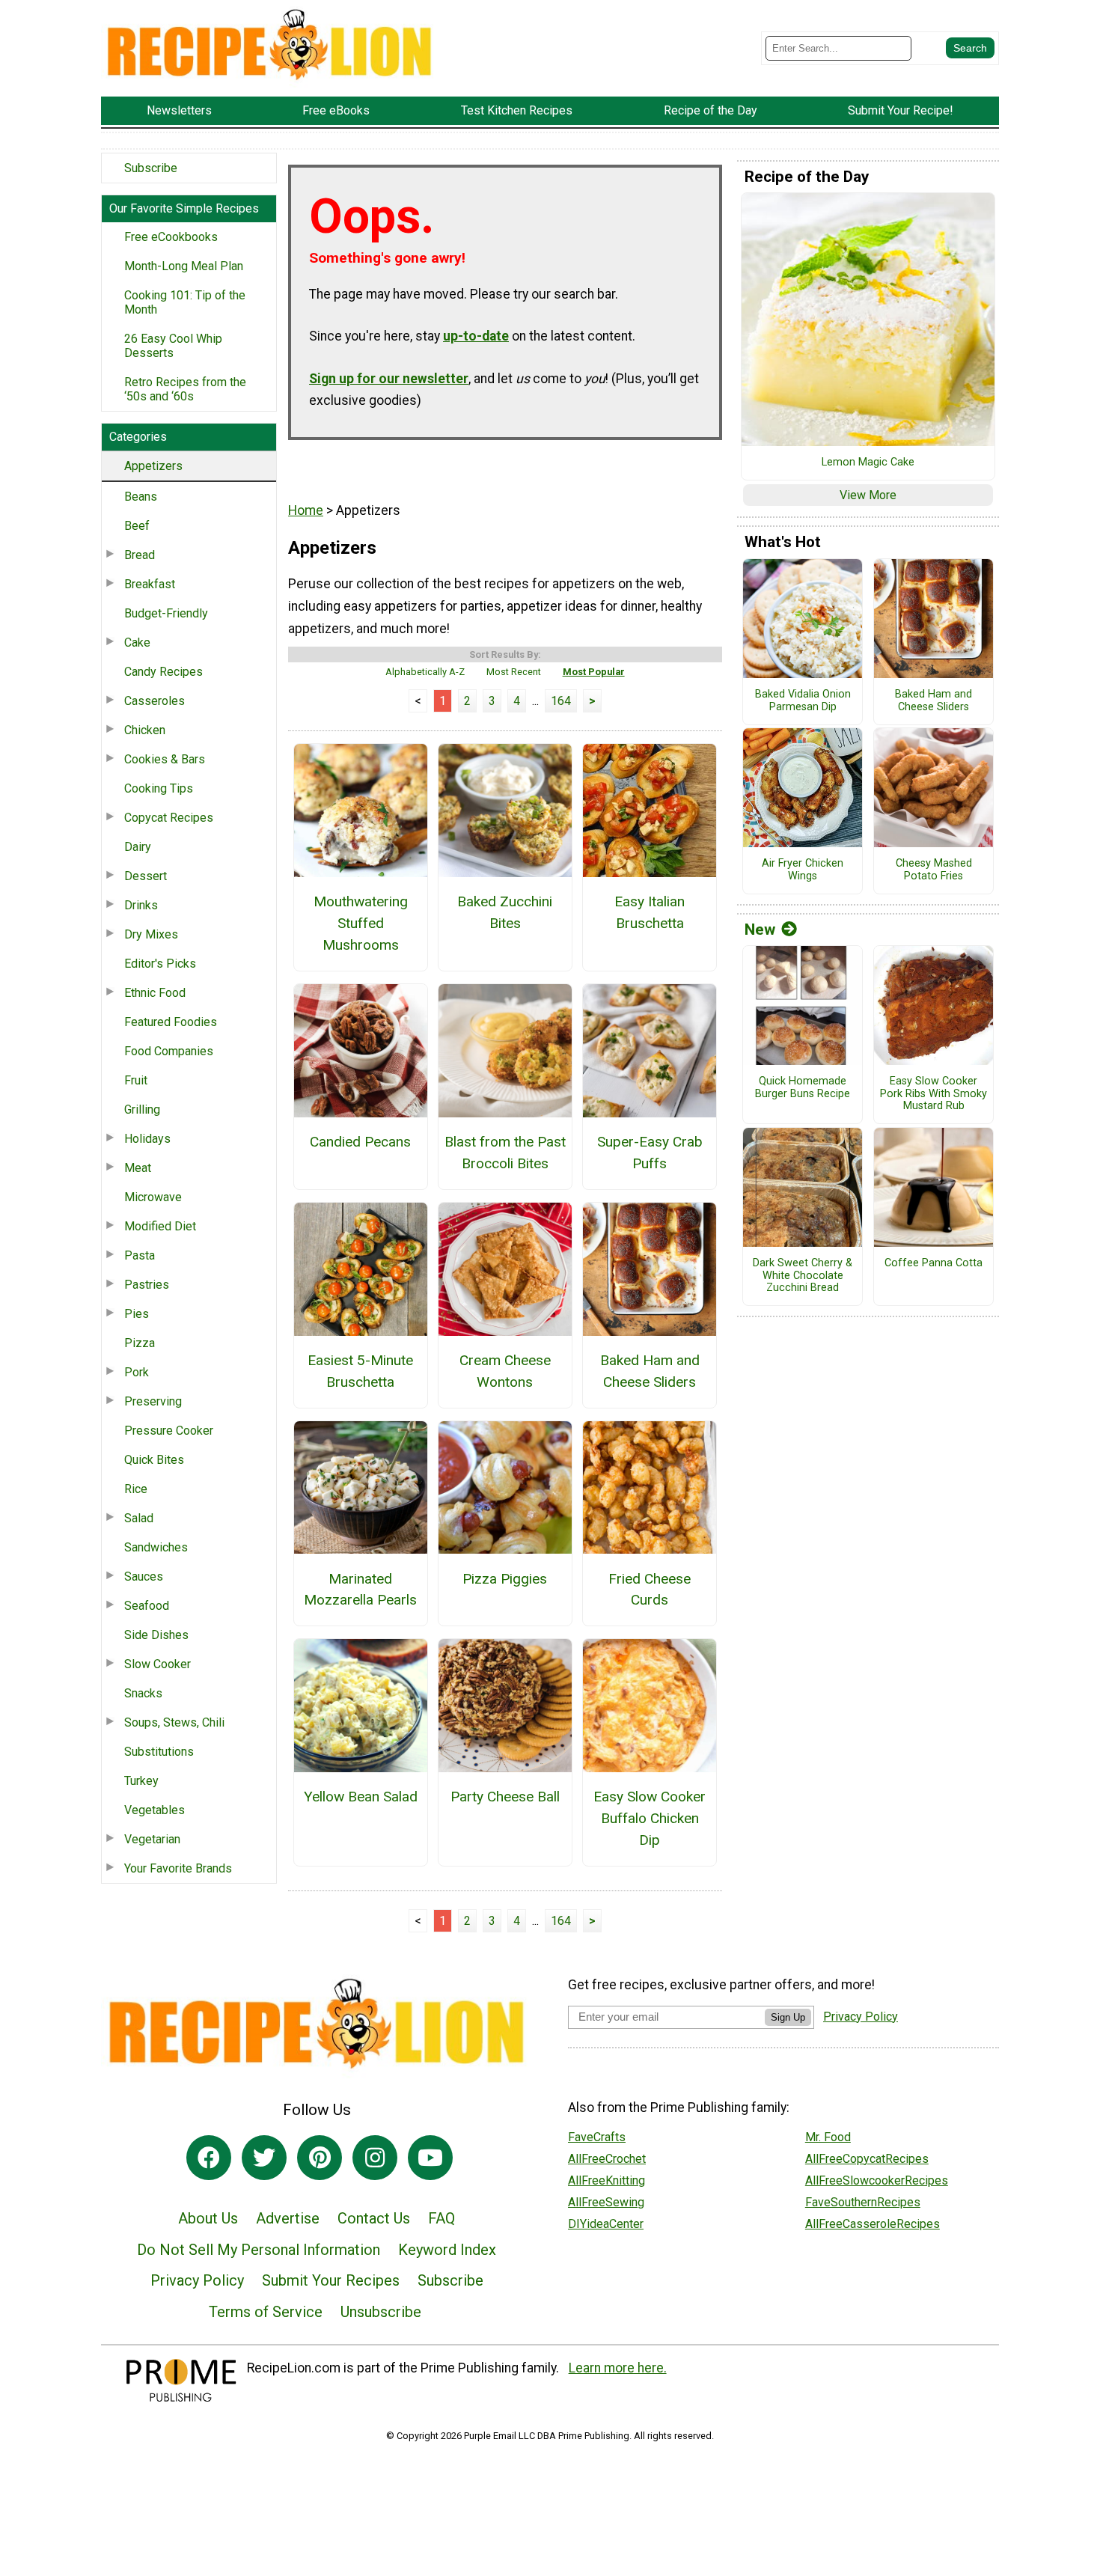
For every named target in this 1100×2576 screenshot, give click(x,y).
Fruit (136, 1080)
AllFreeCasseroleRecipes (873, 2224)
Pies (137, 1314)
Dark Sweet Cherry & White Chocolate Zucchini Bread (803, 1276)
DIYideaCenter (606, 2224)
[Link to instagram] (375, 2158)
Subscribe (151, 168)
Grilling (142, 1110)
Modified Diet (160, 1226)
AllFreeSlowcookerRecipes (877, 2180)
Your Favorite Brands (178, 1868)
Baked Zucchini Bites (505, 912)
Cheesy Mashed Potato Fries (934, 870)
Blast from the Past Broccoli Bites (505, 1153)
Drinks (141, 905)
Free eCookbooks (171, 237)
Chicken (145, 730)
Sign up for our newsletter (389, 379)
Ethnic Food (155, 993)
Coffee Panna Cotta (934, 1263)
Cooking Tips (159, 788)
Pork (137, 1372)
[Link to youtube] (430, 2158)
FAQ (441, 2218)
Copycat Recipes (169, 818)
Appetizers (153, 466)
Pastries (147, 1285)
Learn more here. (618, 2368)
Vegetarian (152, 1839)
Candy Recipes (164, 672)
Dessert (146, 876)
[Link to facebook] (209, 2158)
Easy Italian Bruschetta (650, 912)
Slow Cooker (158, 1664)
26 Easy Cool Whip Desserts (173, 346)
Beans (141, 497)
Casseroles (155, 701)
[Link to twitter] (264, 2158)
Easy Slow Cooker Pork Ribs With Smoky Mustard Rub (934, 1094)
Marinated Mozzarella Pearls (360, 1590)
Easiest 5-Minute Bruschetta (360, 1371)
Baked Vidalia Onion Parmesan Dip (803, 701)
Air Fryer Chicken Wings (803, 870)
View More (868, 495)
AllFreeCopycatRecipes (867, 2159)
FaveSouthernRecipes (863, 2202)
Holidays (147, 1139)
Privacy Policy (197, 2280)
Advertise (288, 2218)
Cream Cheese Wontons (505, 1371)
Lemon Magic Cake (868, 463)
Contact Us (374, 2218)
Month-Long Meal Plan (184, 266)
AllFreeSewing (606, 2202)
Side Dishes (156, 1635)
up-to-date (476, 336)
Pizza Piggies (505, 1579)
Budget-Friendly (166, 613)
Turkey (141, 1781)
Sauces (144, 1577)
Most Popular (594, 672)
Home (306, 510)
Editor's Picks (160, 964)
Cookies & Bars (165, 759)
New (760, 930)
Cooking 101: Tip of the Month (185, 302)
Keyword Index (447, 2250)
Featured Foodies (171, 1022)
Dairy (138, 847)
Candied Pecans (360, 1142)
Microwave (153, 1197)
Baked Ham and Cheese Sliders (650, 1371)
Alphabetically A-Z (425, 672)
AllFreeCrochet (607, 2159)
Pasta (140, 1255)
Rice (136, 1489)
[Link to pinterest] (320, 2158)
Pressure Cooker (169, 1431)
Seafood (147, 1606)
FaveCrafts (597, 2137)
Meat (138, 1168)
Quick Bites (154, 1460)
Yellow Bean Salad (361, 1797)
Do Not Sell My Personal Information (259, 2250)
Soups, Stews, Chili (174, 1722)
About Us (208, 2218)
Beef (137, 526)
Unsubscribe (381, 2312)
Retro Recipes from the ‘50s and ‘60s (185, 389)
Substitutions (159, 1752)
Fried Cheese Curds (650, 1590)
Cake (137, 643)
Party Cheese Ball (505, 1797)
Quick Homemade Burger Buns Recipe (803, 1088)
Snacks (143, 1693)
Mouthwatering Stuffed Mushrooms (361, 923)
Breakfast (150, 584)
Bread (140, 555)
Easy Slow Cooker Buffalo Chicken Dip (650, 1818)
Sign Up (788, 2017)
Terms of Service (266, 2312)
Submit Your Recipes (331, 2280)
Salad (139, 1518)
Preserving (153, 1401)
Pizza (140, 1343)
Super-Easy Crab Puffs (650, 1153)
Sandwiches (156, 1547)
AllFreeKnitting (606, 2180)
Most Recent (514, 672)
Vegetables (155, 1810)
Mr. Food (828, 2137)
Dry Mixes (151, 934)
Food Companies (169, 1051)
